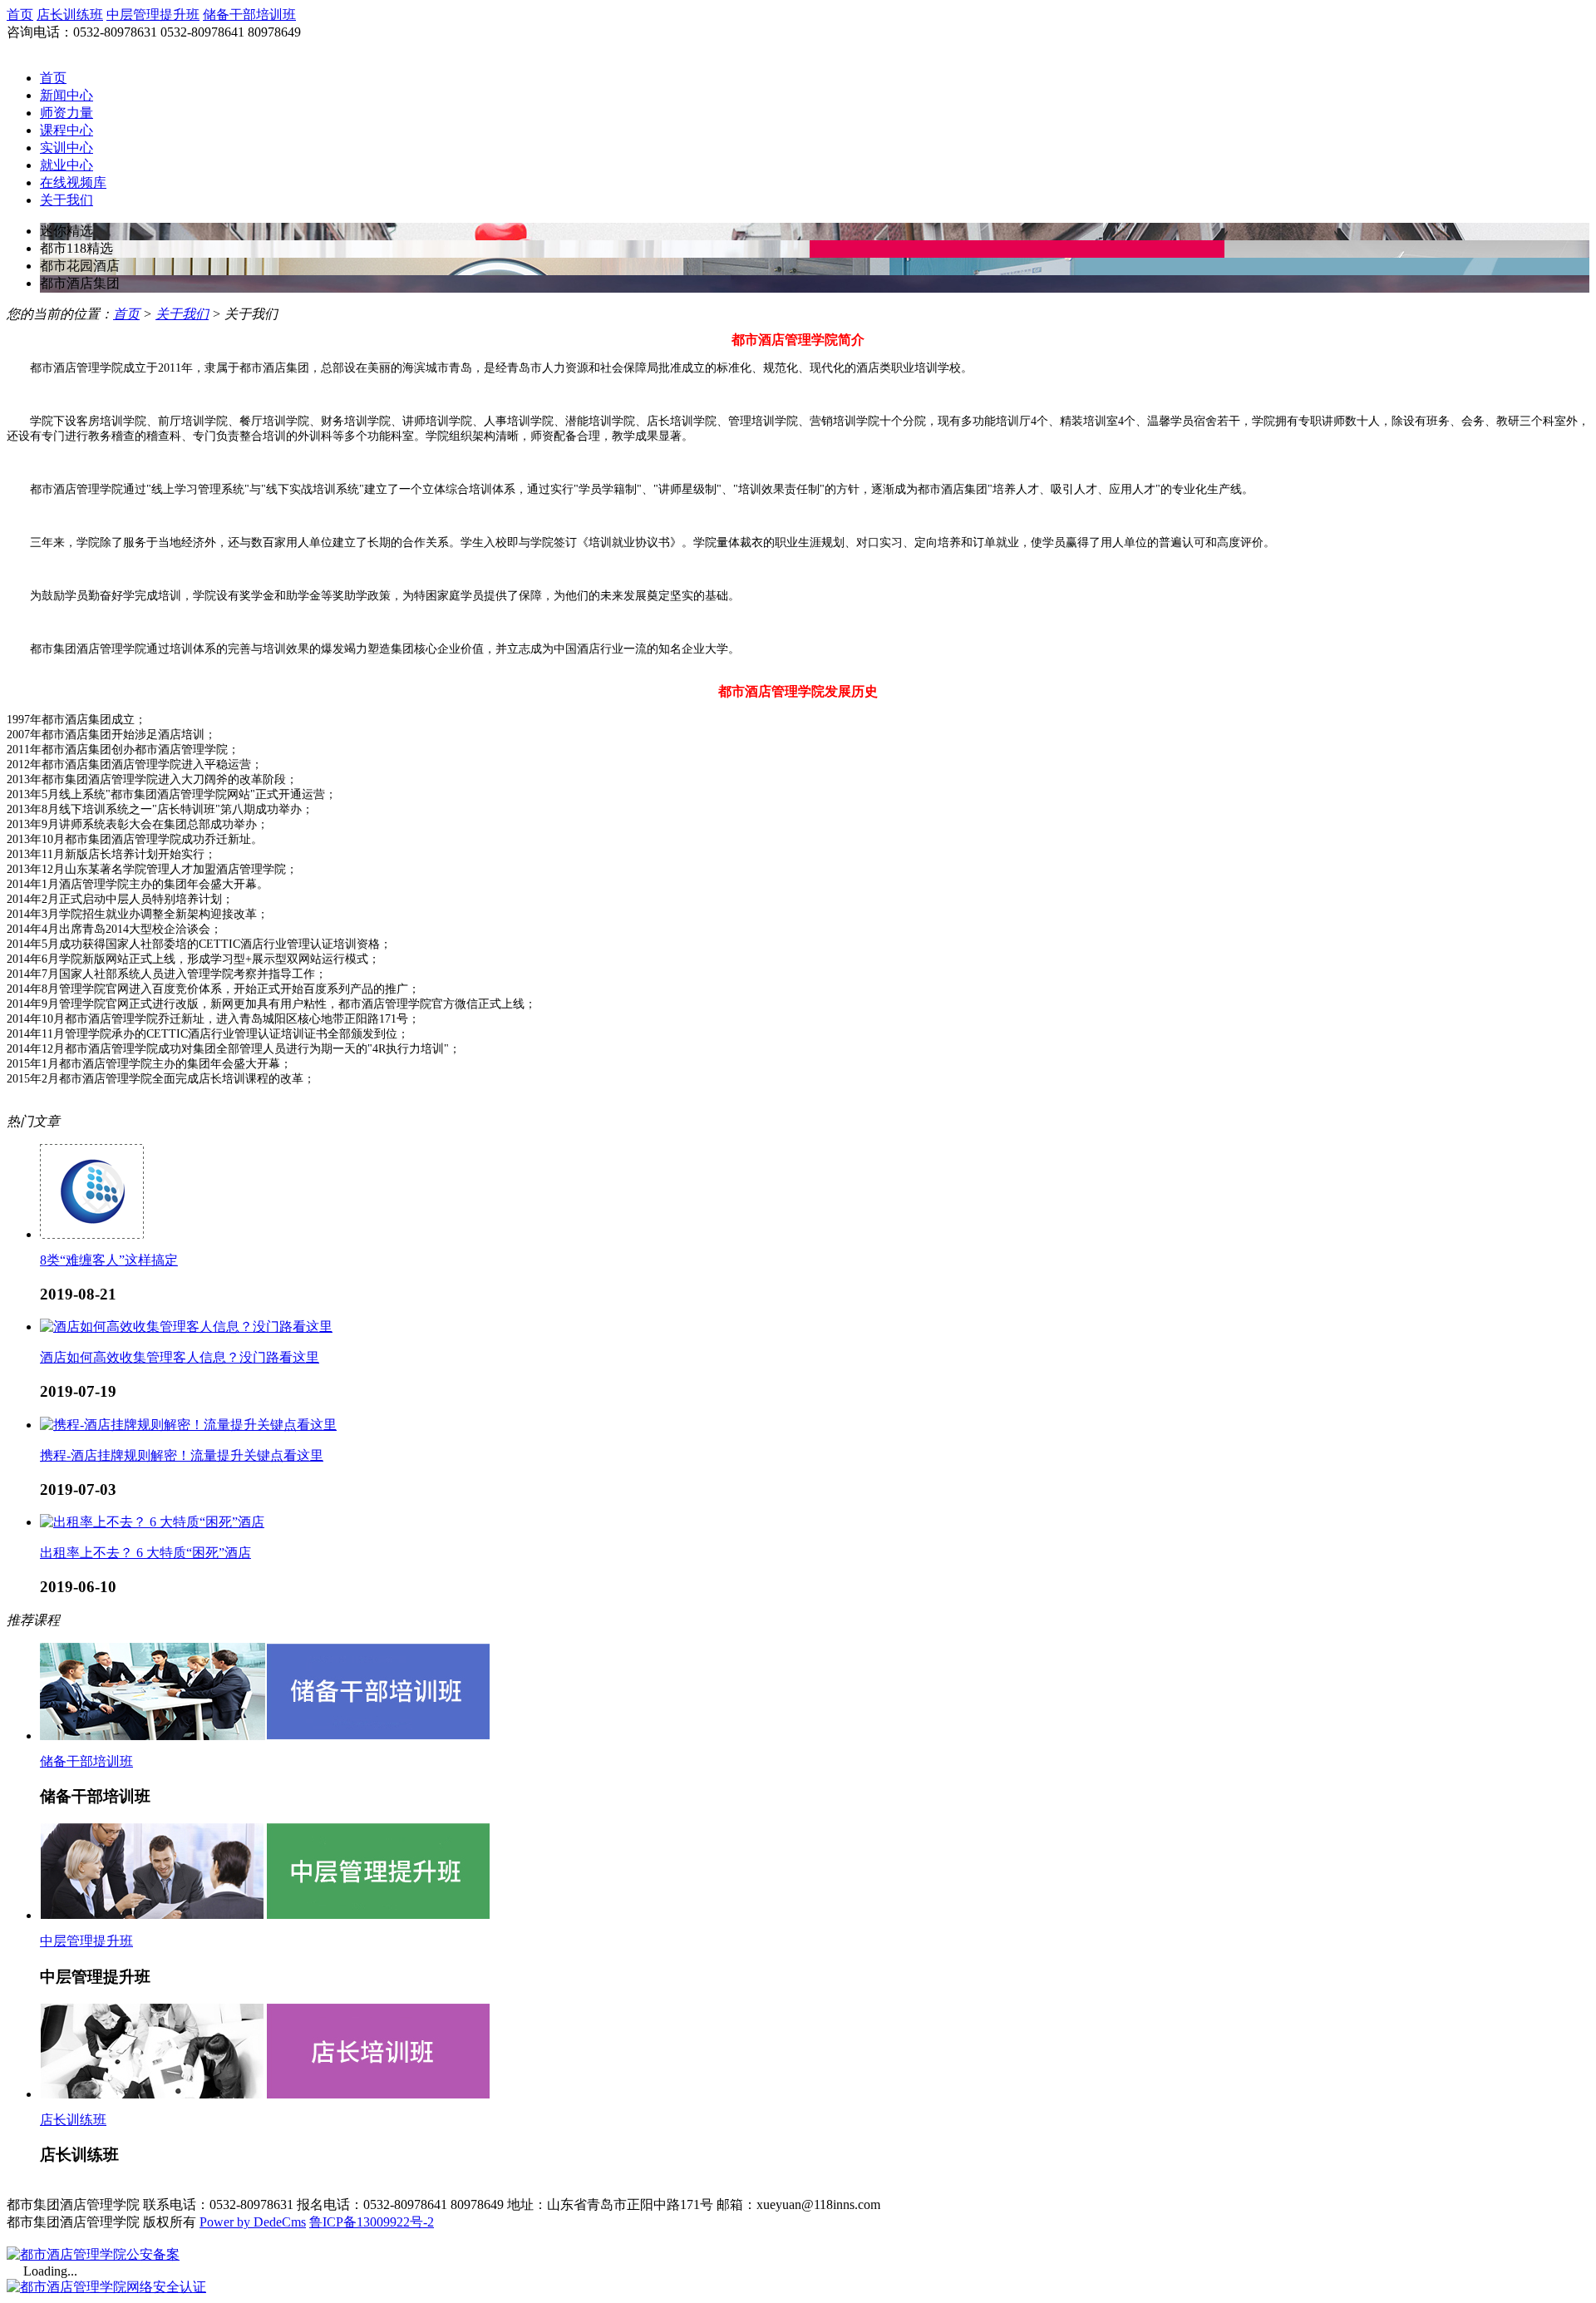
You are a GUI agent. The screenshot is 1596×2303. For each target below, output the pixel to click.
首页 (20, 15)
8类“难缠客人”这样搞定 (109, 1260)
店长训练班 (70, 15)
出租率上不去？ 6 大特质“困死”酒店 (145, 1553)
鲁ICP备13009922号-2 (372, 2222)
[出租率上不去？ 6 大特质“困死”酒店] (152, 1522)
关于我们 (182, 314)
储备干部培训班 (249, 15)
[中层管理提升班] (265, 1915)
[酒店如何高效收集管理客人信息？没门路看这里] (186, 1327)
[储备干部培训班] (265, 1736)
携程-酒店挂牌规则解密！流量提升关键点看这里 (182, 1455)
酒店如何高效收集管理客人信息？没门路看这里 (180, 1357)
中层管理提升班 (153, 15)
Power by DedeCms (253, 2222)
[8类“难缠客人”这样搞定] (92, 1234)
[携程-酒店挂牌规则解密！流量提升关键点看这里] (188, 1425)
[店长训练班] (265, 2094)
